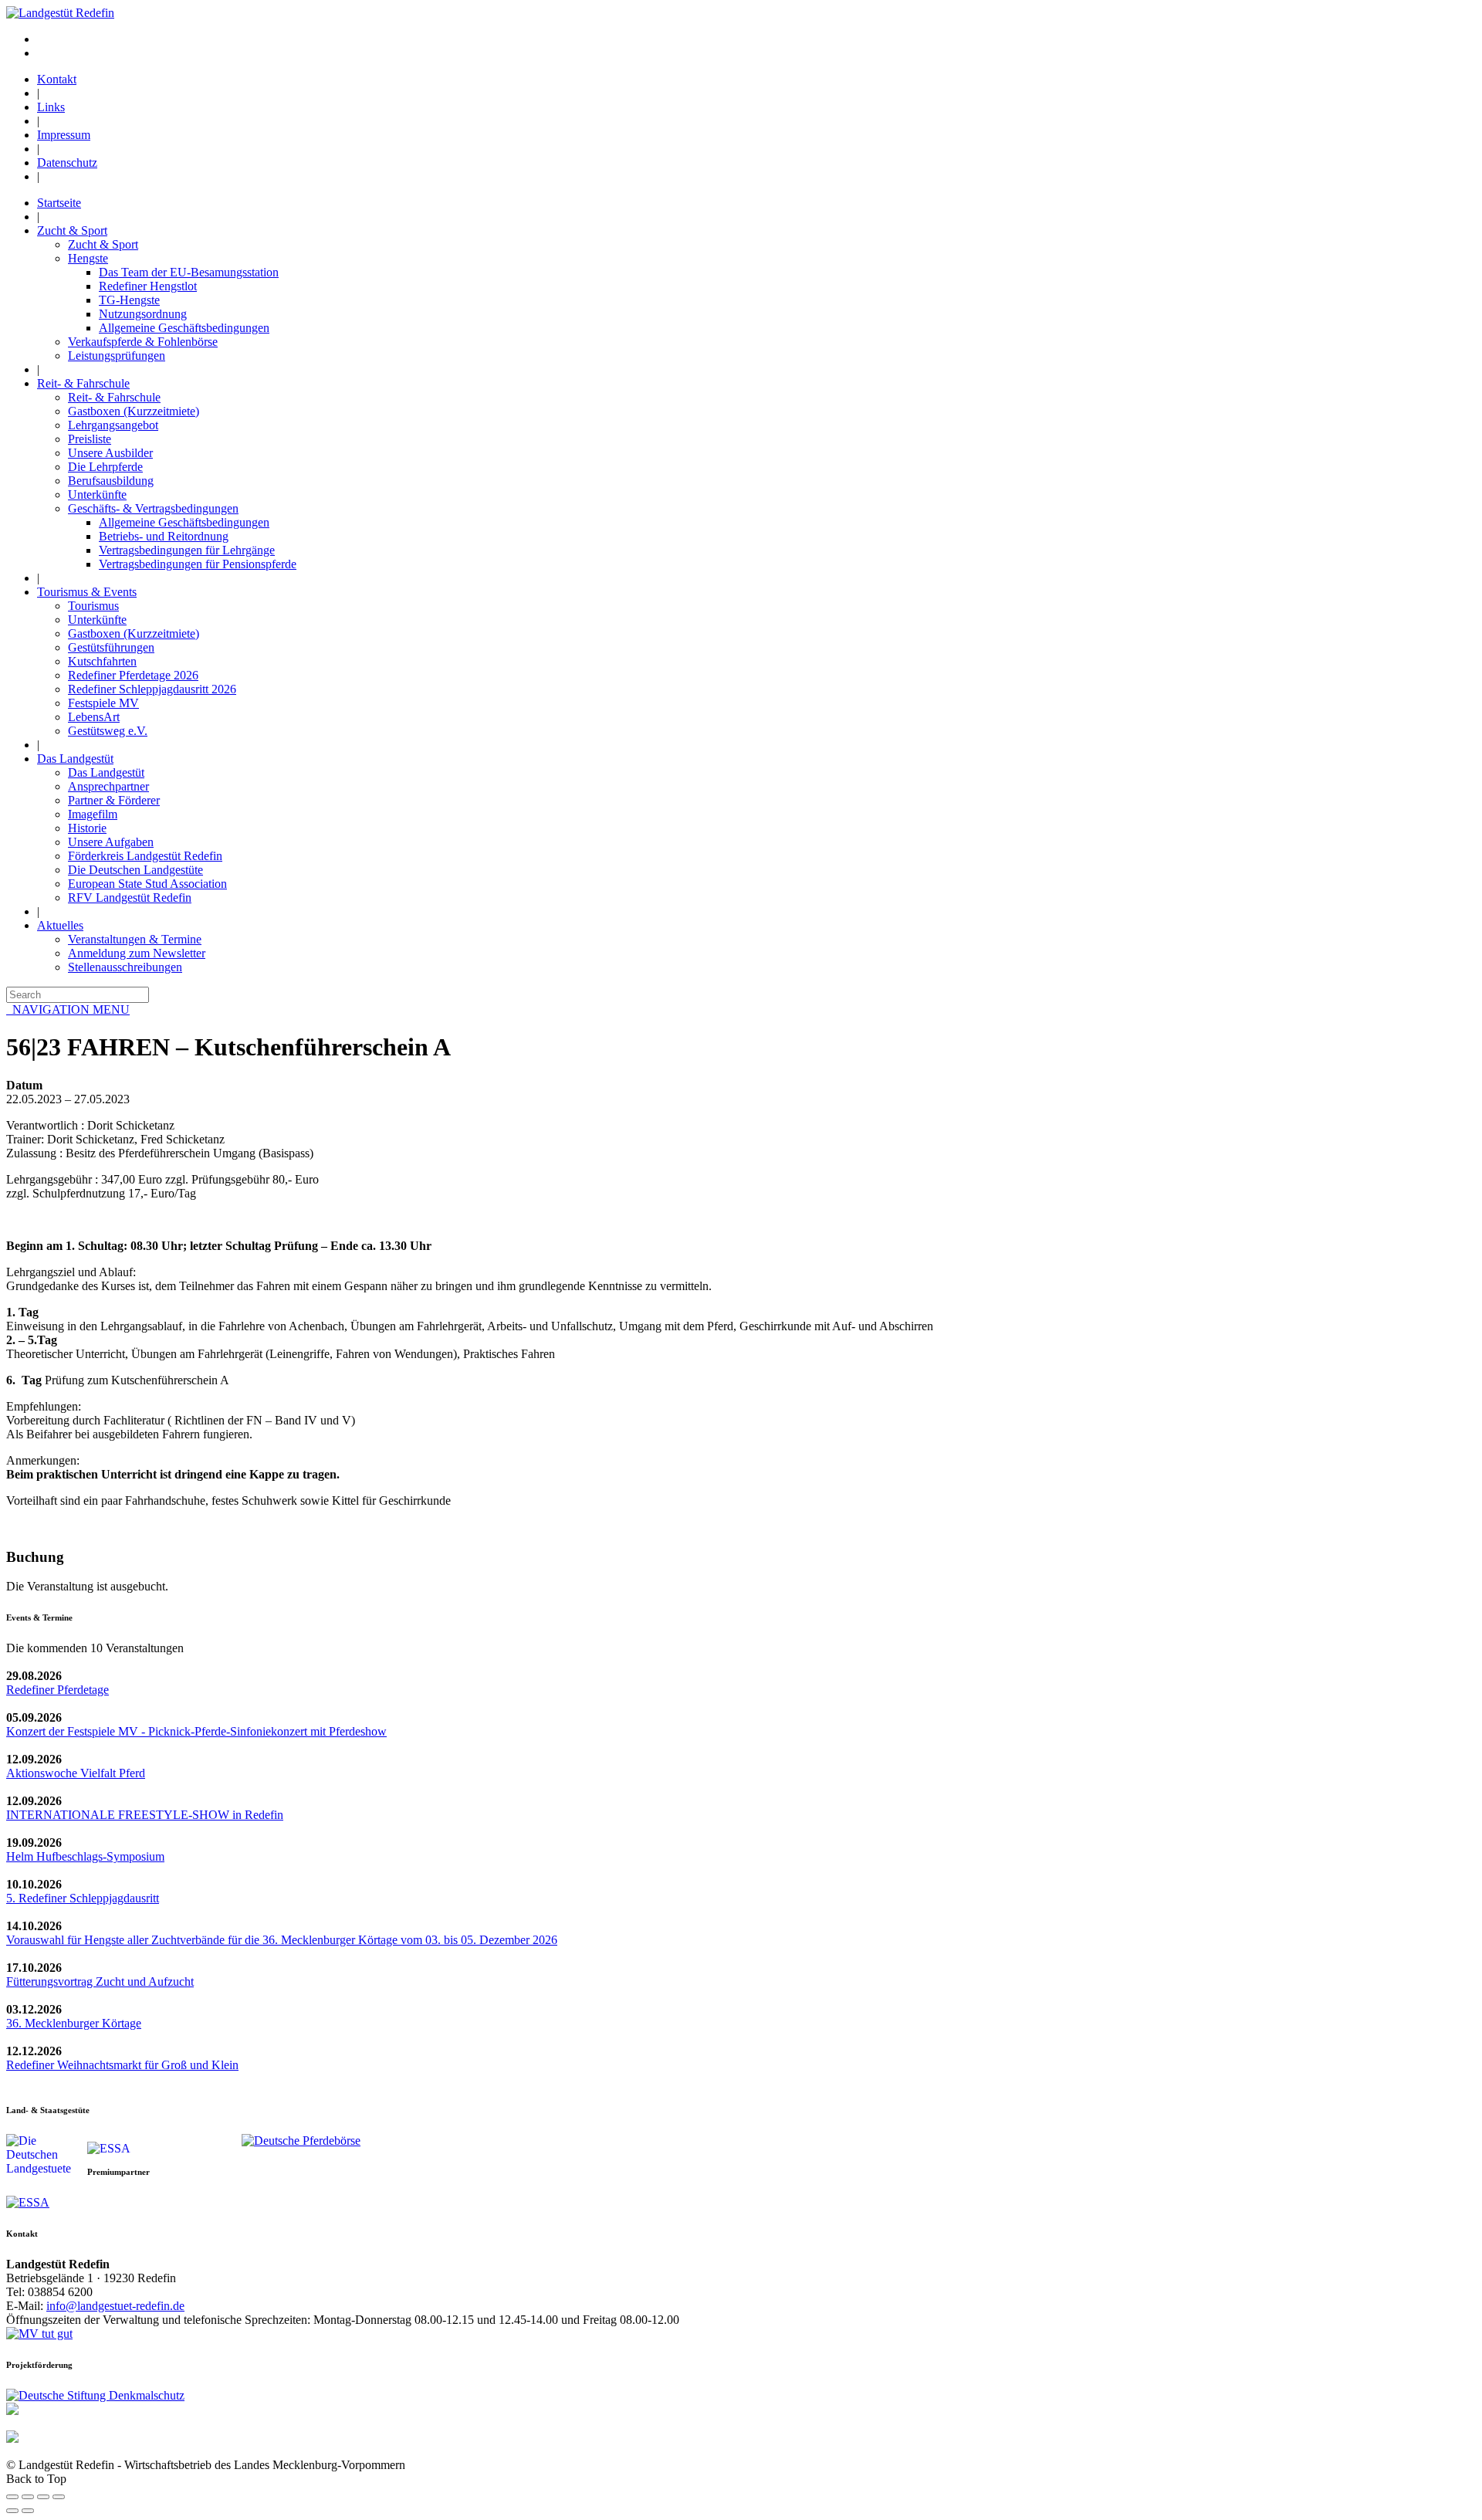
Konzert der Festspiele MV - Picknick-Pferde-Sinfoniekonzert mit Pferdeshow (196, 1731)
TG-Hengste (129, 300)
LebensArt (94, 717)
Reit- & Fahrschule (83, 383)
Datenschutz (67, 163)
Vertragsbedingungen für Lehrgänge (187, 550)
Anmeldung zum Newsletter (137, 953)
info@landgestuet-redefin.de (115, 2306)
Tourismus (93, 606)
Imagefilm (93, 814)
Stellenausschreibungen (125, 967)
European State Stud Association (147, 884)
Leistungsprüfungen (117, 356)
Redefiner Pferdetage (58, 1690)
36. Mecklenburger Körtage (74, 2023)
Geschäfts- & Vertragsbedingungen (153, 508)
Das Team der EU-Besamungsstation (189, 272)
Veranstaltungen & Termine (135, 939)
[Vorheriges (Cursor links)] (12, 2511)
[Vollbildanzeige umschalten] (43, 2497)
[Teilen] (28, 2497)
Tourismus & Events (87, 592)
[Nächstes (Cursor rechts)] (28, 2511)
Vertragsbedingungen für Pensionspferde (198, 564)
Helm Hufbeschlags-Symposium (85, 1856)
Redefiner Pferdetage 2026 (133, 675)
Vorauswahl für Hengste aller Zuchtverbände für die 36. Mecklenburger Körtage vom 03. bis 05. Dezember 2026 (282, 1940)
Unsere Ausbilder (110, 453)
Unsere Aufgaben (111, 842)
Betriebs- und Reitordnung (164, 536)
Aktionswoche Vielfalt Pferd (76, 1773)
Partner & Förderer (114, 800)
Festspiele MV (103, 703)
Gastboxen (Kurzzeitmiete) (134, 411)
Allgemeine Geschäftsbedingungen (184, 328)
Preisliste (90, 439)
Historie (87, 828)
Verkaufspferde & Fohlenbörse (143, 342)
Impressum (64, 135)
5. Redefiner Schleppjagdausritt (83, 1898)
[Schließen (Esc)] (12, 2497)
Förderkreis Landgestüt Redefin (145, 856)
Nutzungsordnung (143, 314)
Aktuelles (60, 925)
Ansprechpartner (108, 786)
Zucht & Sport (72, 230)
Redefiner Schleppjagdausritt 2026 (152, 689)
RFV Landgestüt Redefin (130, 898)
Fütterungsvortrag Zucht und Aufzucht (100, 1981)
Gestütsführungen (111, 647)
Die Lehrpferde (105, 467)
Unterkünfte (97, 495)
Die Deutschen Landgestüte (135, 870)
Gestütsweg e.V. (108, 731)
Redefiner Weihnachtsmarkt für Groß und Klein (122, 2065)
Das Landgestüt (75, 759)
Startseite (59, 203)
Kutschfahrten (102, 661)
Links (51, 107)
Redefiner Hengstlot (148, 286)
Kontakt (57, 79)
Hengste (88, 258)
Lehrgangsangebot (113, 425)
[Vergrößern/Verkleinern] (59, 2497)
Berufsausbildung (111, 481)
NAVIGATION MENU (68, 1009)
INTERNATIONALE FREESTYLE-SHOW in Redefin (145, 1815)
